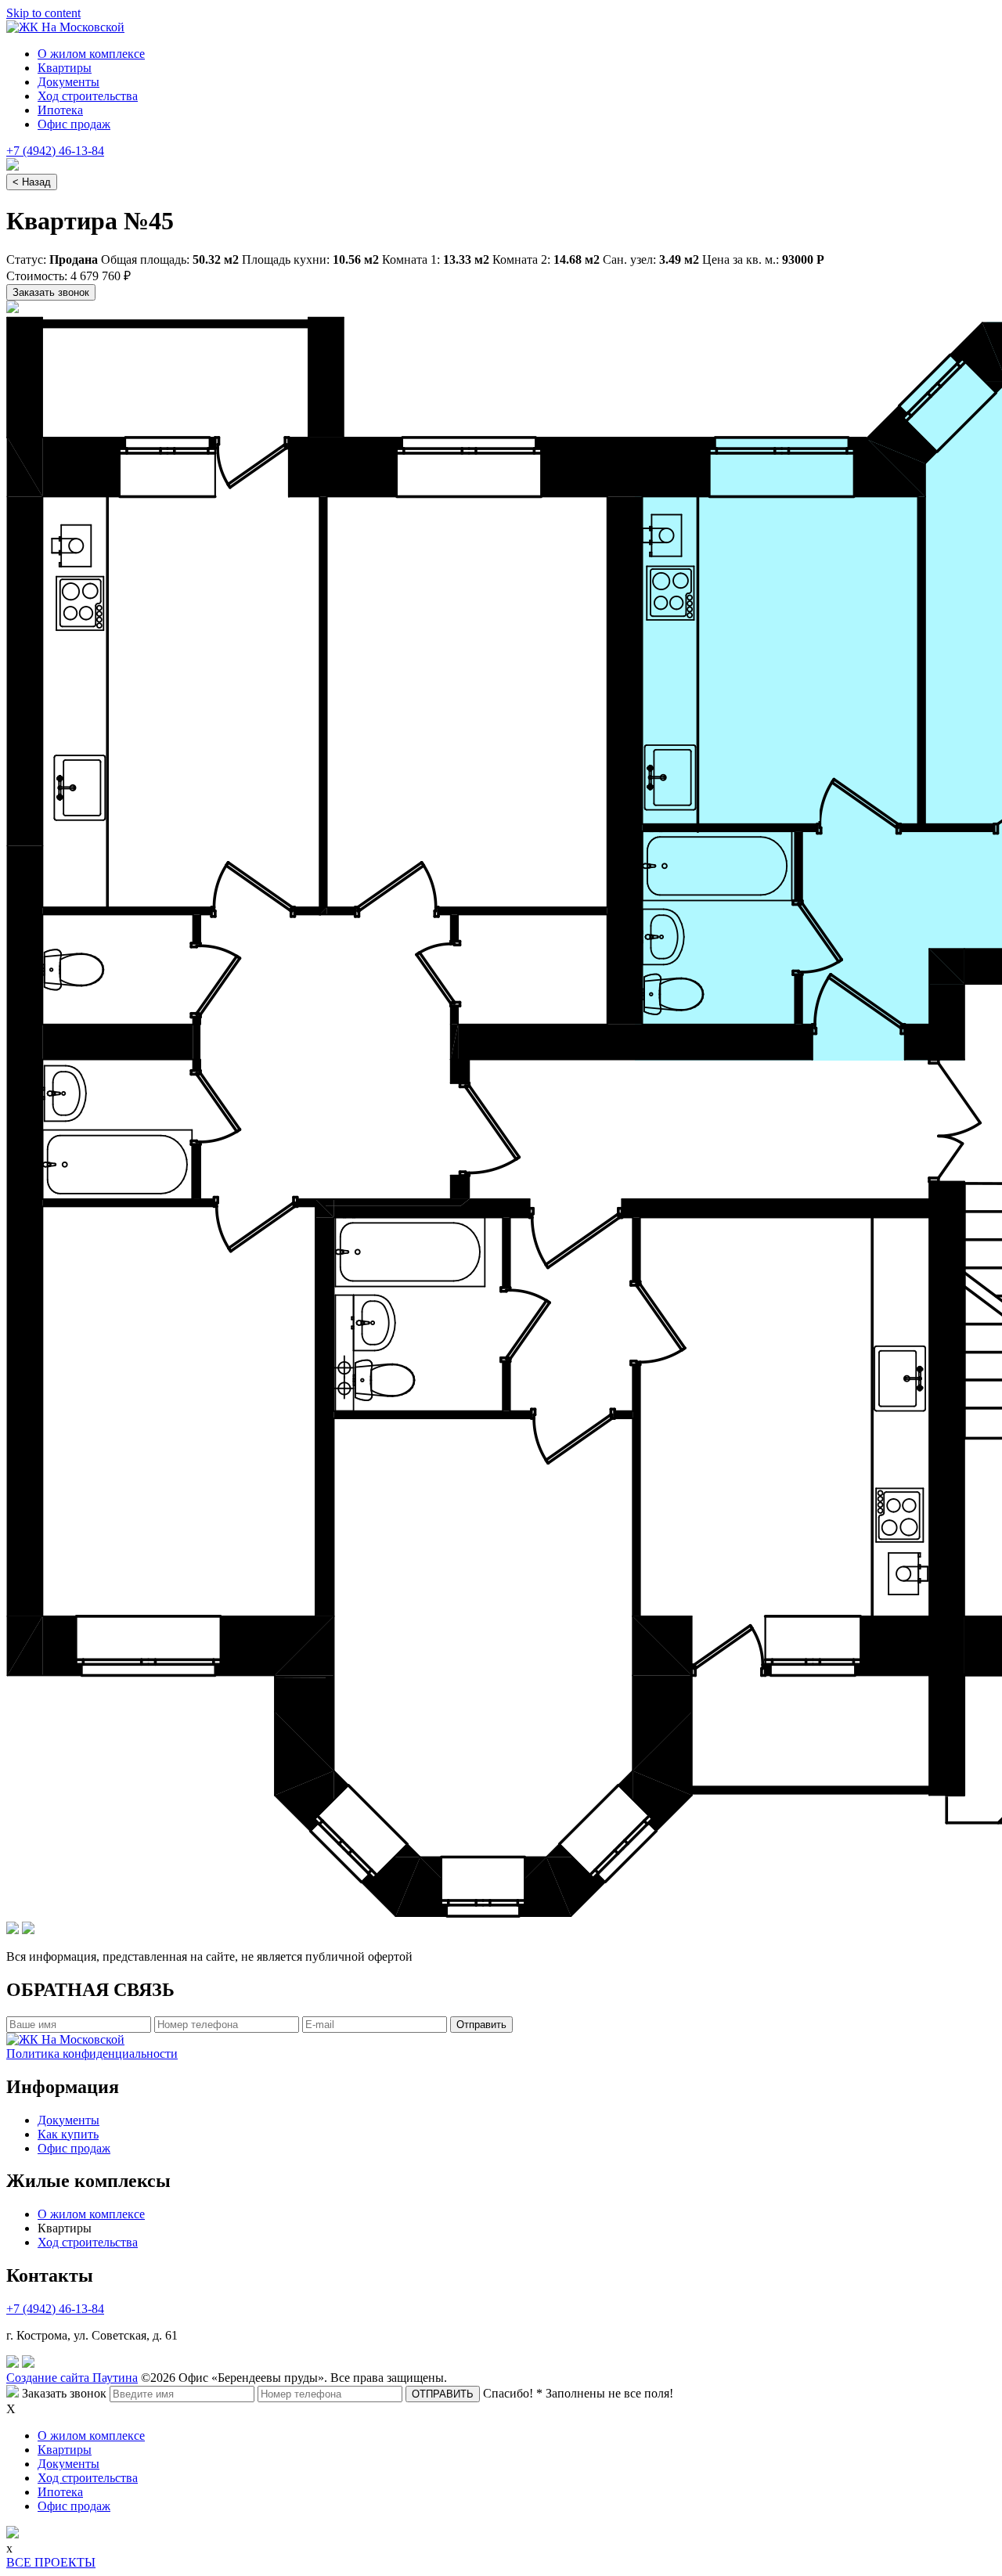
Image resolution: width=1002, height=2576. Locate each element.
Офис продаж (74, 124)
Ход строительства (88, 96)
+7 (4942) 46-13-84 (55, 151)
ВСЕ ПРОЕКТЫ (51, 2562)
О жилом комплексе (91, 54)
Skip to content (43, 13)
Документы (68, 82)
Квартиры (65, 68)
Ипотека (60, 110)
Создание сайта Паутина (72, 2378)
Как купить (68, 2134)
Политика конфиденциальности (92, 2054)
